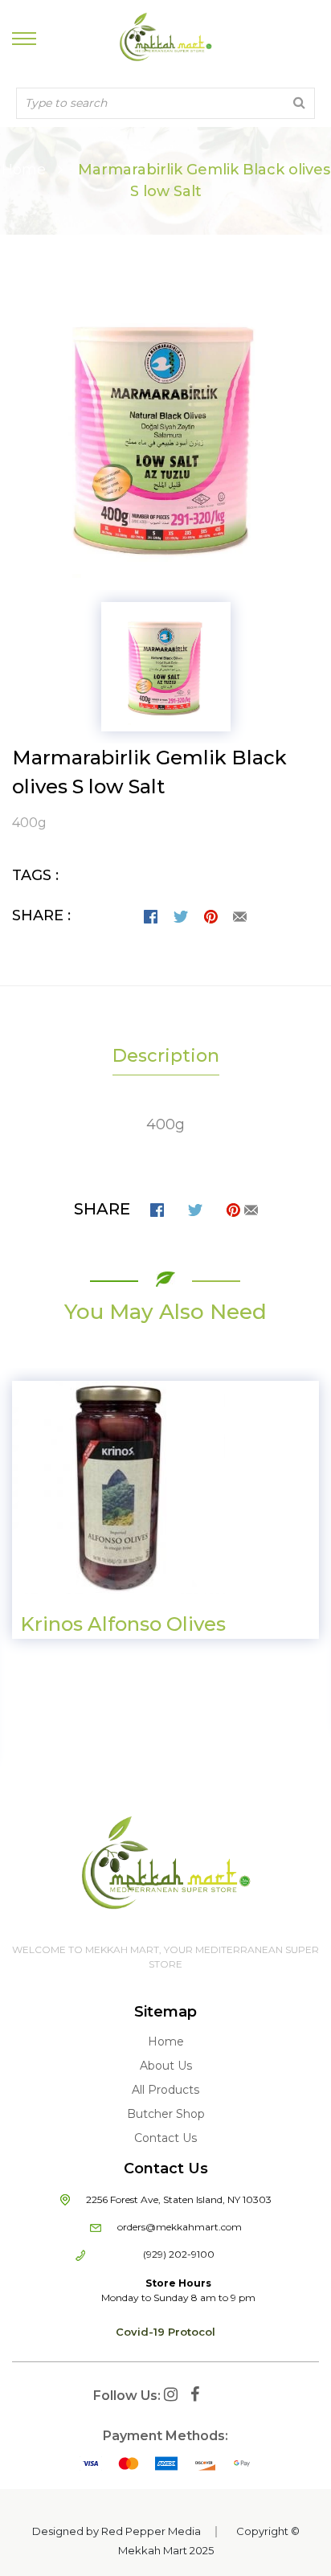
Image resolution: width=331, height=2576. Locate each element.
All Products (165, 2090)
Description (166, 1056)
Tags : (35, 875)
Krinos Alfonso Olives (123, 1624)
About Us (166, 2066)
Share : (41, 915)
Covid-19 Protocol (165, 2332)
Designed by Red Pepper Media (116, 2531)
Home (24, 170)
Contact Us (165, 2138)
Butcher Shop (166, 2114)
